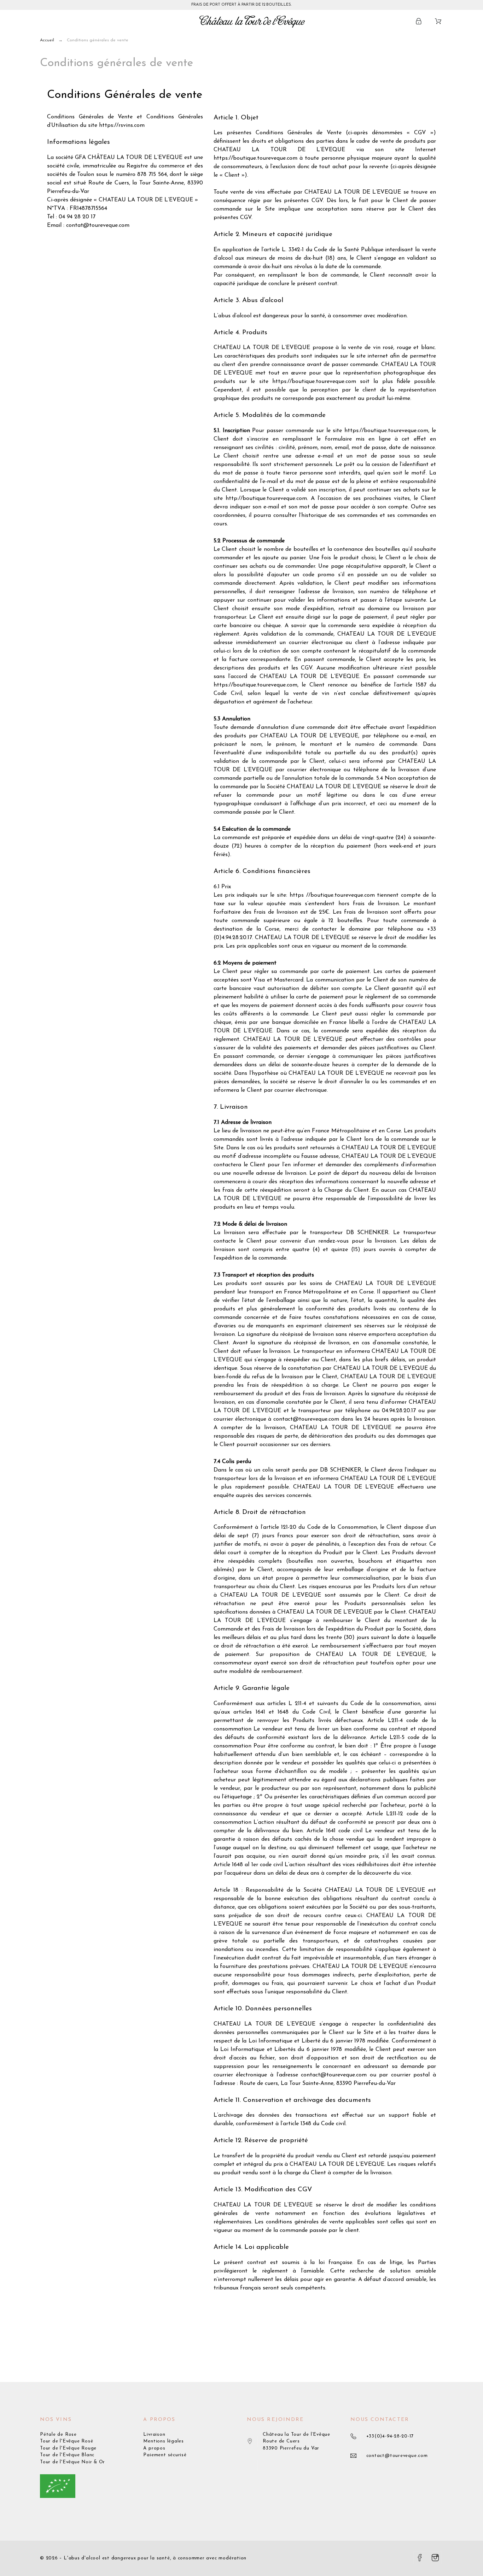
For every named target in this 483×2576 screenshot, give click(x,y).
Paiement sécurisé (165, 2455)
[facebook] (420, 2558)
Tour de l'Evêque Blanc (67, 2455)
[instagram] (435, 2558)
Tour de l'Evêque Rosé (66, 2441)
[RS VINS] (252, 21)
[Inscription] (420, 21)
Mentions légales (163, 2441)
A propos (154, 2448)
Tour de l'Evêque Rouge (68, 2448)
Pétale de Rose (58, 2434)
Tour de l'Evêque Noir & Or (72, 2462)
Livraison (154, 2434)
